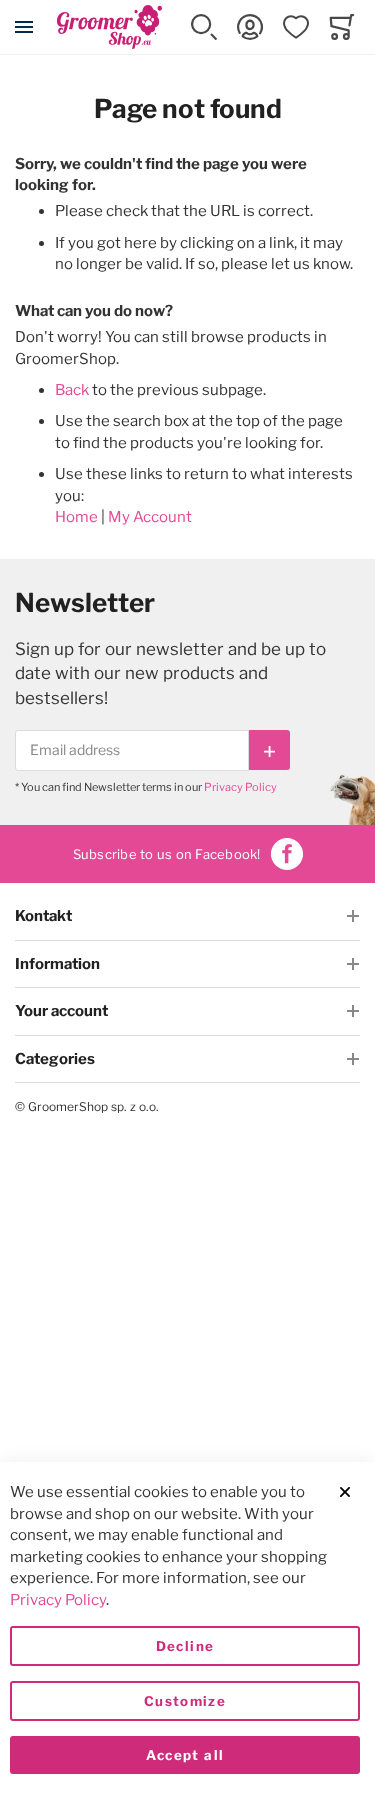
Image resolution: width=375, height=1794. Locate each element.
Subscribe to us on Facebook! (167, 854)
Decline (185, 1646)
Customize (185, 1701)
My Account (150, 517)
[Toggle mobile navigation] (24, 27)
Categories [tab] (55, 1059)
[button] (204, 27)
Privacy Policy (240, 787)
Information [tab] (57, 964)
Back (72, 390)
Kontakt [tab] (43, 916)
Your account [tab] (61, 1011)
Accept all (185, 1755)
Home (76, 517)
